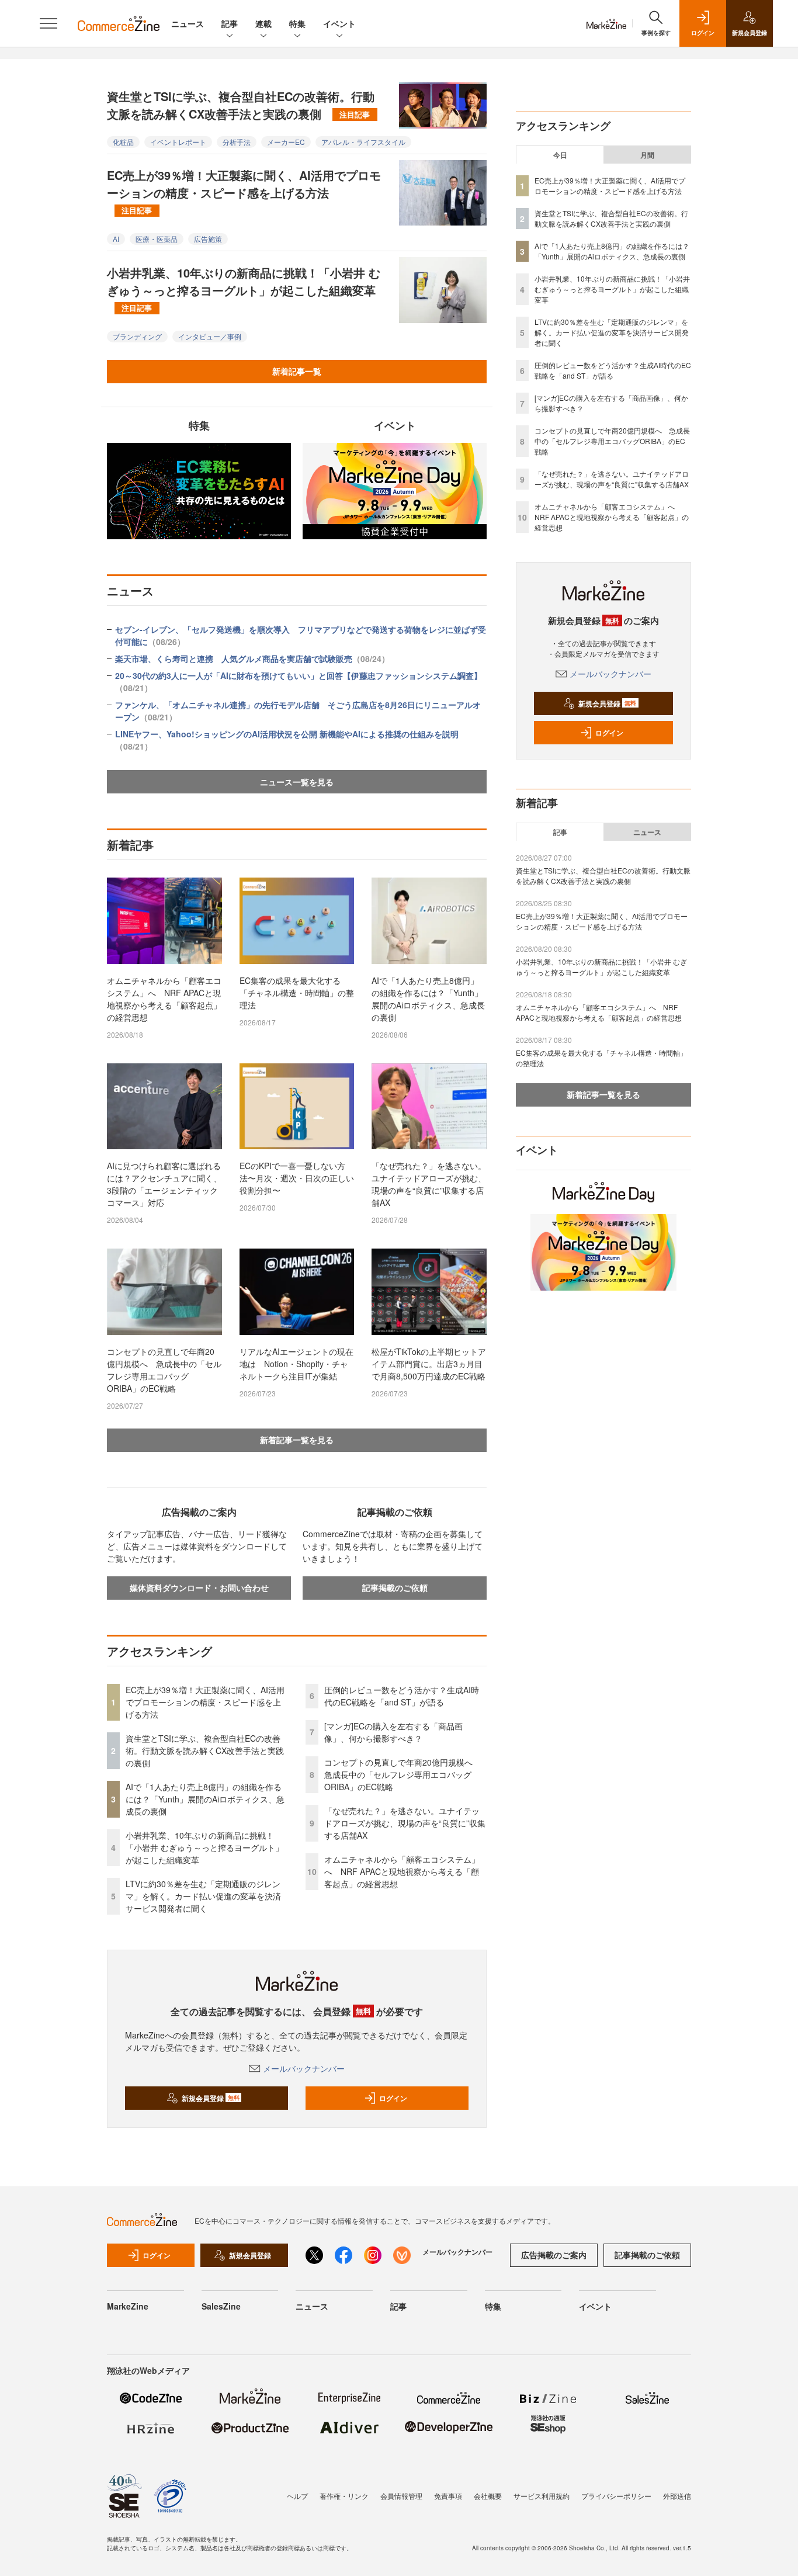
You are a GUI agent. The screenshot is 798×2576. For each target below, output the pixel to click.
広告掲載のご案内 (554, 2255)
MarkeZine (128, 2306)
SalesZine (221, 2306)
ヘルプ (297, 2496)
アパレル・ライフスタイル (363, 142)
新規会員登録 (211, 2098)
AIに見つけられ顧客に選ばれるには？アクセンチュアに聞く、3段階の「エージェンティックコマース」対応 (164, 1184)
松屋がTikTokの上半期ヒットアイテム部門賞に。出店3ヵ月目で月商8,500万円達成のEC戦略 (429, 1364)
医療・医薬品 (157, 239)
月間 (647, 155)
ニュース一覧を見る (297, 782)
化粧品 (123, 142)
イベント (339, 23)
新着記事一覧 (297, 371)
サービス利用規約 (542, 2496)
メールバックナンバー (304, 2068)
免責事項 (448, 2496)
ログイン (393, 2098)
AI (116, 239)
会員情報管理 (401, 2496)
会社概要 (488, 2496)
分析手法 (237, 142)
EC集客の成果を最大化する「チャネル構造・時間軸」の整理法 (297, 993)
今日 (560, 155)
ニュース (188, 23)
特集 (297, 23)
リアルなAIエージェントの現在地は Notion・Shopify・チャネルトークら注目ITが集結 (296, 1364)
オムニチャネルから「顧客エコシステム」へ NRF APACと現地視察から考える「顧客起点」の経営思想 (164, 999)
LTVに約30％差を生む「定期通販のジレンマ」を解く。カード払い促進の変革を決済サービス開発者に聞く (203, 1896)
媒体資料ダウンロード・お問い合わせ (199, 1587)
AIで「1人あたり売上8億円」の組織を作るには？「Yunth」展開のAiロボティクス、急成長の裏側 (428, 999)
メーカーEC (286, 142)
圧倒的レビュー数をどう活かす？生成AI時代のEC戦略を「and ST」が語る (402, 1696)
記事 (230, 23)
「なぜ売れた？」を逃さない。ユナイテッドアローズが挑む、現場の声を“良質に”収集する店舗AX (429, 1184)
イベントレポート (178, 142)
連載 (263, 23)
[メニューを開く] (48, 23)
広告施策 (208, 239)
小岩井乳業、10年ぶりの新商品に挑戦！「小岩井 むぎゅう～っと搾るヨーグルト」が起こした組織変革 (244, 289)
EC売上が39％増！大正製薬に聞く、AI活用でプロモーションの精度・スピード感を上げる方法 (244, 191)
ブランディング (137, 336)
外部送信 (677, 2496)
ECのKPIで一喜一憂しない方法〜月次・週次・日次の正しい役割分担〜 (297, 1178)
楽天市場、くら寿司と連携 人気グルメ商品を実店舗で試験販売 (252, 658)
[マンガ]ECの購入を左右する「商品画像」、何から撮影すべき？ (393, 1732)
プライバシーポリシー (616, 2496)
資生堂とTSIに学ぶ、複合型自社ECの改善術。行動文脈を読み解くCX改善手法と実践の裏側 (241, 105)
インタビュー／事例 (210, 336)
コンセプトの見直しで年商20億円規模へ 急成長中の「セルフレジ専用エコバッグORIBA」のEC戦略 (164, 1370)
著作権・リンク (344, 2496)
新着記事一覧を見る (297, 1440)
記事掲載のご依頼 (395, 1587)
